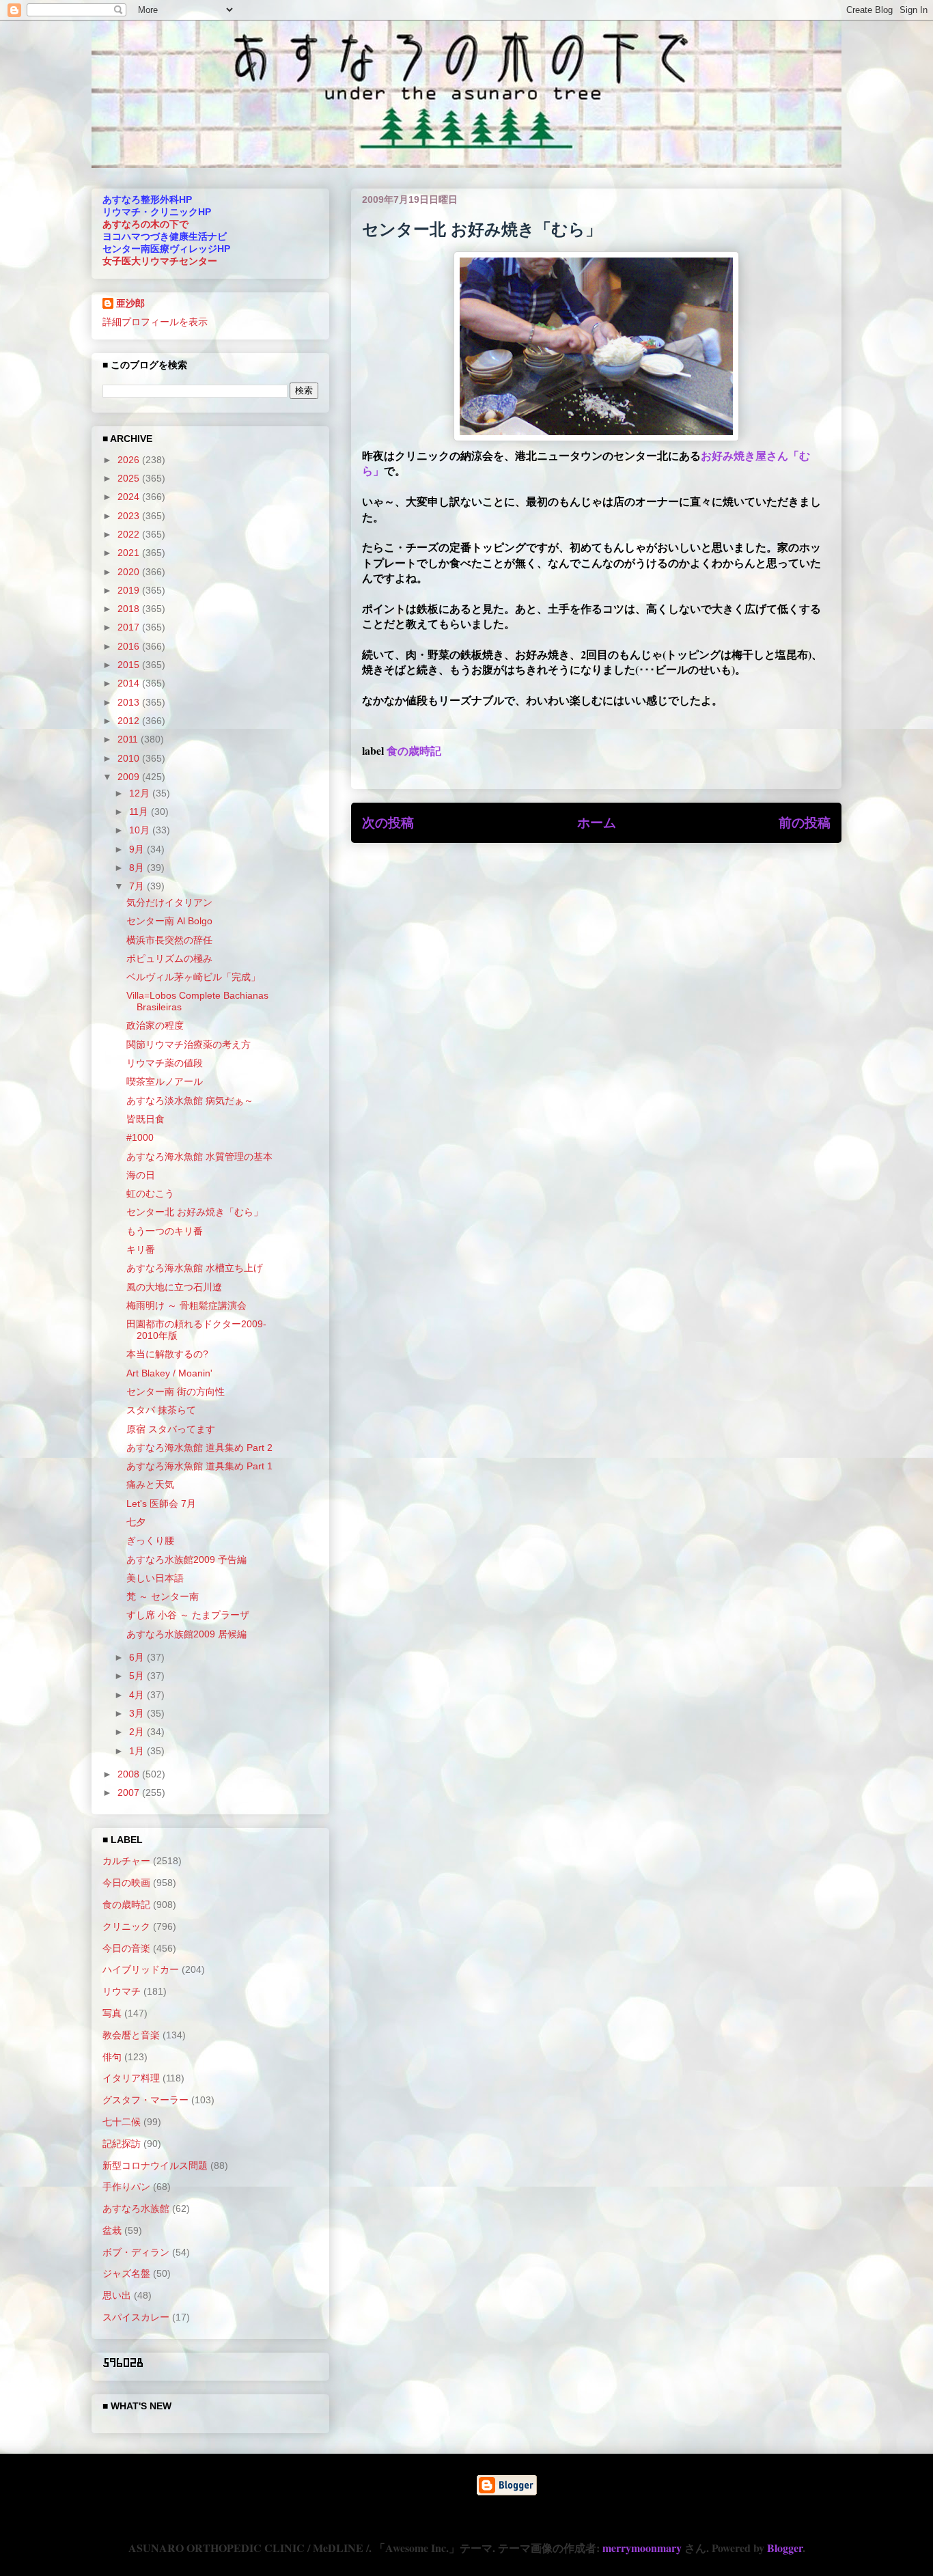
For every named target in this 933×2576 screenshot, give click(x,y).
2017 (130, 627)
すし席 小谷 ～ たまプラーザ (188, 1615)
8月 (138, 868)
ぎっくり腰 (150, 1540)
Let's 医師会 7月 (161, 1504)
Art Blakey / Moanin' (169, 1373)
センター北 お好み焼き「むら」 (195, 1212)
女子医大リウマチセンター (160, 261)
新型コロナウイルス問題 (155, 2165)
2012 (130, 721)
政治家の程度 (155, 1025)
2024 (130, 497)
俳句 (112, 2057)
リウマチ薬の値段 (165, 1063)
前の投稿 (805, 822)
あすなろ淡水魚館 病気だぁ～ (190, 1100)
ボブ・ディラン (136, 2252)
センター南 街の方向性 (176, 1391)
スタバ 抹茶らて (161, 1410)
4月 (138, 1695)
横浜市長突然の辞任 (169, 940)
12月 (141, 793)
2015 (130, 665)
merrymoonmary (642, 2548)
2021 (130, 553)
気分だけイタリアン (169, 902)
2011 (129, 739)
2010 (130, 758)
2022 (130, 534)
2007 (130, 1792)
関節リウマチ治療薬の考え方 (189, 1044)
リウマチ (122, 1991)
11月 (140, 812)
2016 (130, 646)
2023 (130, 516)
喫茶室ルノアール (165, 1081)
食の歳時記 (414, 750)
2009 (130, 777)
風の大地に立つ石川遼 (174, 1287)
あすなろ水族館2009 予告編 (186, 1560)
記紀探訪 (122, 2144)
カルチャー (126, 1861)
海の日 (141, 1175)
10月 (141, 830)
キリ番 (141, 1249)
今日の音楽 (126, 1948)
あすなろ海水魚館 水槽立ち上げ (195, 1268)
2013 (130, 702)
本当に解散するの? (167, 1354)
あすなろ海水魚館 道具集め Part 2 (199, 1448)
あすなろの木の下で (145, 224)
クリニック (126, 1926)
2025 (130, 478)
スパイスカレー (136, 2317)
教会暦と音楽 (131, 2035)
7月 (138, 886)
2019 (130, 590)
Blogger (785, 2548)
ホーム (597, 822)
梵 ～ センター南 (163, 1596)
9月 (138, 849)
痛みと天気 (150, 1484)
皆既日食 (145, 1119)
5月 (138, 1676)
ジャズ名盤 (126, 2273)
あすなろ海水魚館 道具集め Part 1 (199, 1466)
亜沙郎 (130, 303)
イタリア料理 (131, 2078)
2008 (130, 1774)
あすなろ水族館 (136, 2208)
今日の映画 (126, 1883)
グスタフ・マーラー (145, 2100)
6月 (138, 1657)
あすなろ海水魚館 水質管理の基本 (199, 1157)
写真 (112, 2013)
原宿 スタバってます (171, 1429)
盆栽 (112, 2230)
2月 (138, 1732)
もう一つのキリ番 (165, 1231)
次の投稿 (388, 822)
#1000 (140, 1137)
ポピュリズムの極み (169, 958)
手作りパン (126, 2187)
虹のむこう (150, 1193)
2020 (130, 572)
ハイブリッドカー (141, 1969)
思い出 (117, 2295)
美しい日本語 (155, 1578)
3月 (138, 1713)
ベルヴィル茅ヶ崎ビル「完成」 (193, 977)
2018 (130, 609)
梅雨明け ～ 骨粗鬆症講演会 (186, 1305)
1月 (138, 1751)
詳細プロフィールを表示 (155, 322)
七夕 (136, 1522)
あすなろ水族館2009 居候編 (186, 1634)
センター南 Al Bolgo (169, 921)
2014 (130, 683)
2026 (130, 460)
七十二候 (122, 2122)
